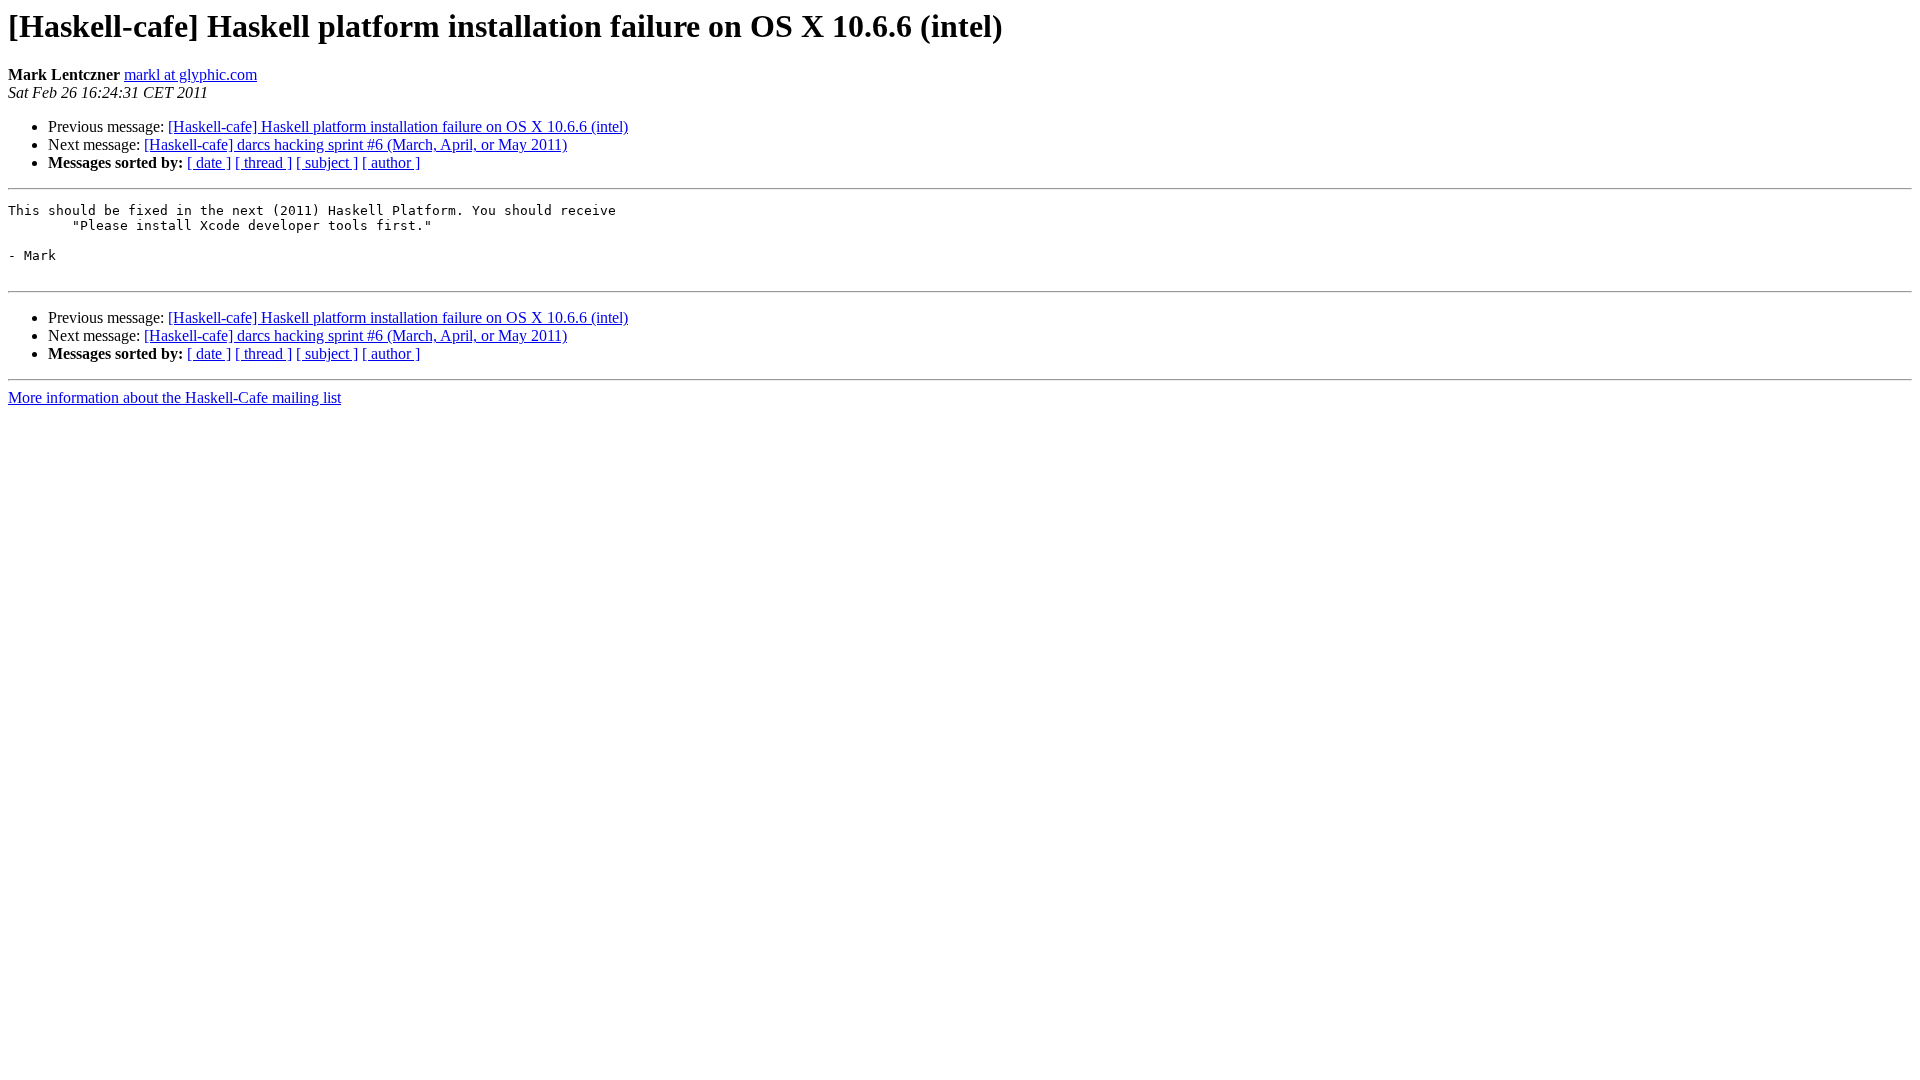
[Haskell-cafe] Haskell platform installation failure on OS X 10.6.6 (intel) (398, 126)
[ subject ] (327, 162)
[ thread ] (263, 162)
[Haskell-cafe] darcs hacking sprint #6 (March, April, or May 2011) (355, 144)
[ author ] (391, 162)
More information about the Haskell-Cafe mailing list (174, 397)
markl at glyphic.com (190, 74)
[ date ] (209, 162)
